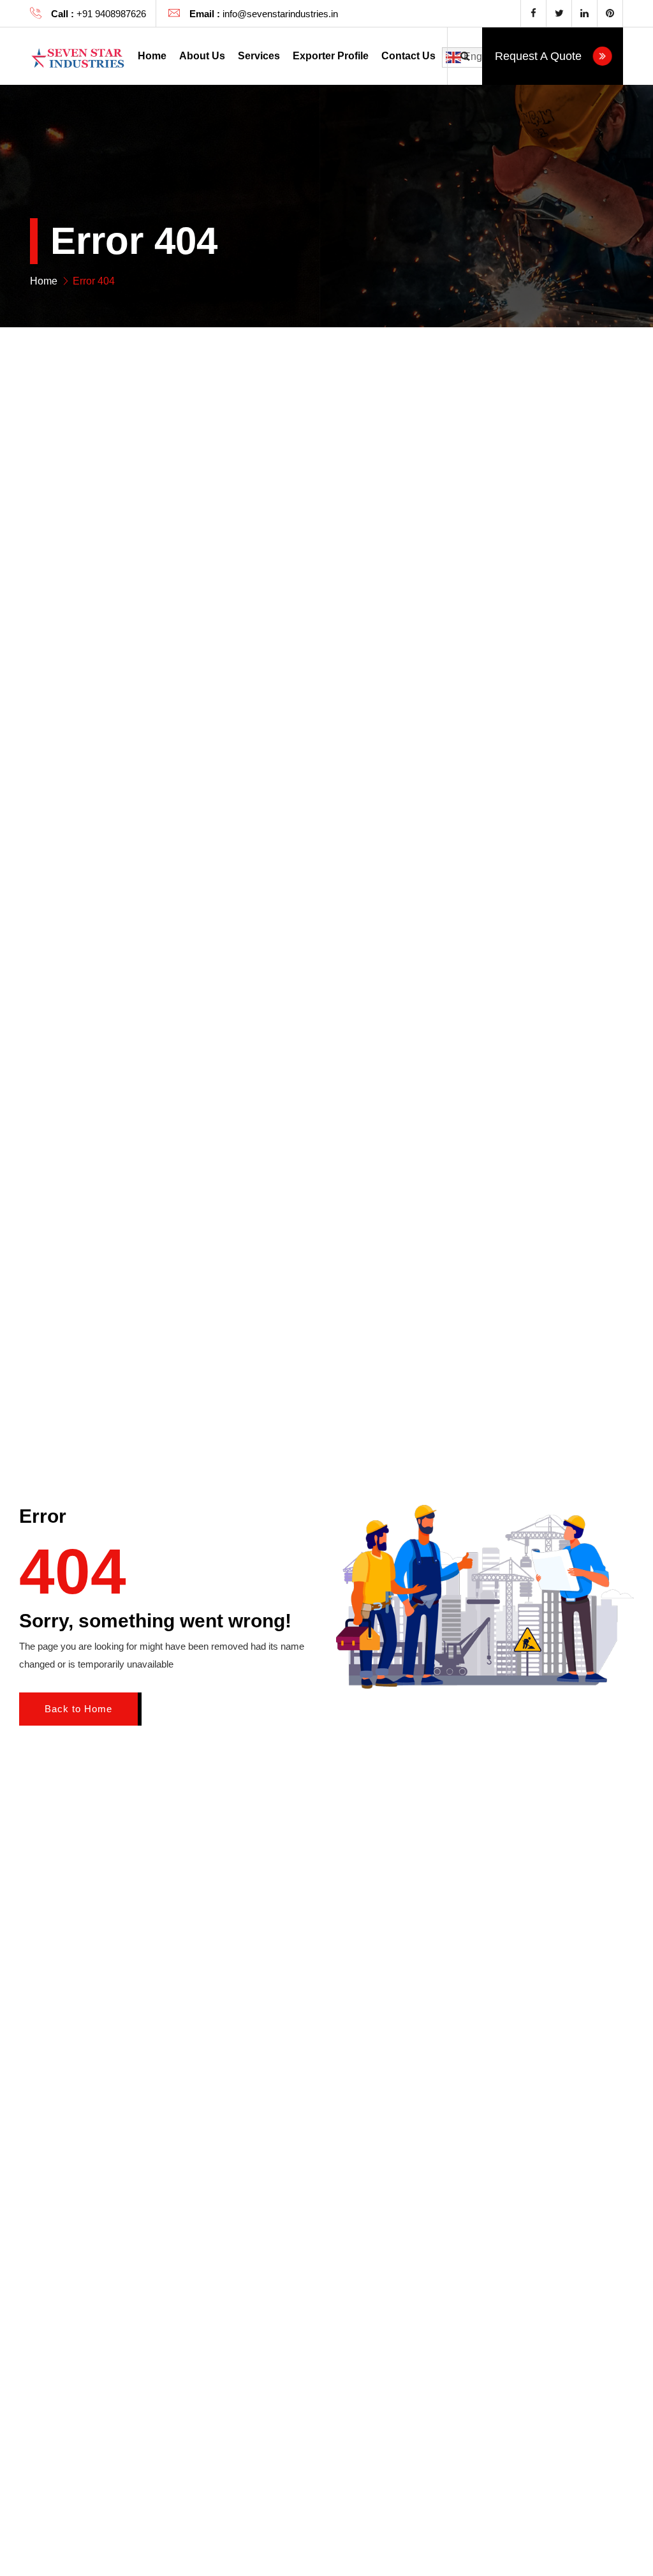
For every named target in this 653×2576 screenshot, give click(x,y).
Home (152, 56)
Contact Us (408, 56)
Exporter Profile (331, 56)
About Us (202, 56)
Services (259, 56)
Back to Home (78, 1709)
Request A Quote (540, 56)
